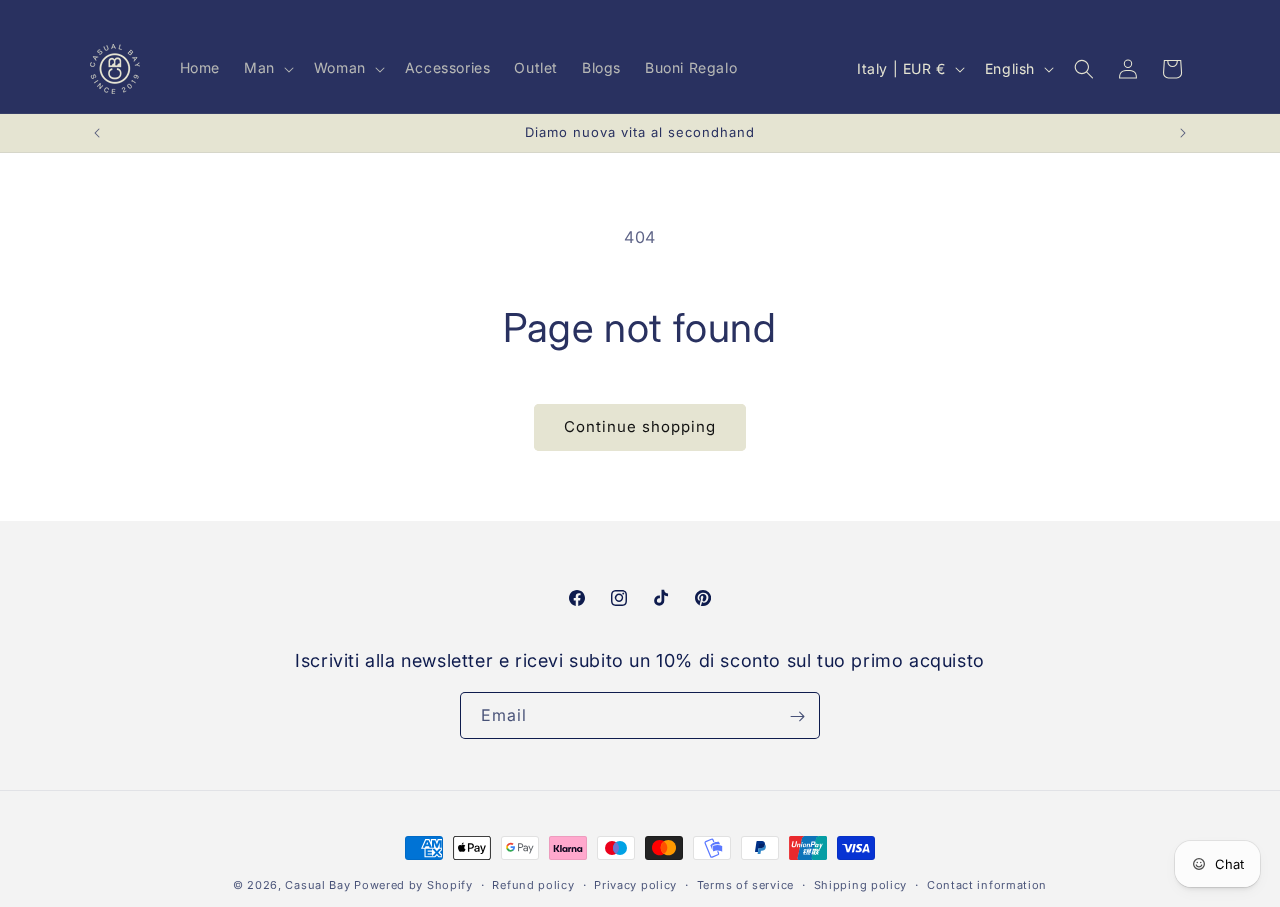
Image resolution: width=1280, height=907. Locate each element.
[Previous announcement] (97, 133)
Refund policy (533, 884)
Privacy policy (635, 884)
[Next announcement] (1183, 133)
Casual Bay (317, 885)
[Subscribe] (797, 716)
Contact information (987, 884)
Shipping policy (861, 884)
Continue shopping (640, 426)
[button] (267, 68)
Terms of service (745, 884)
